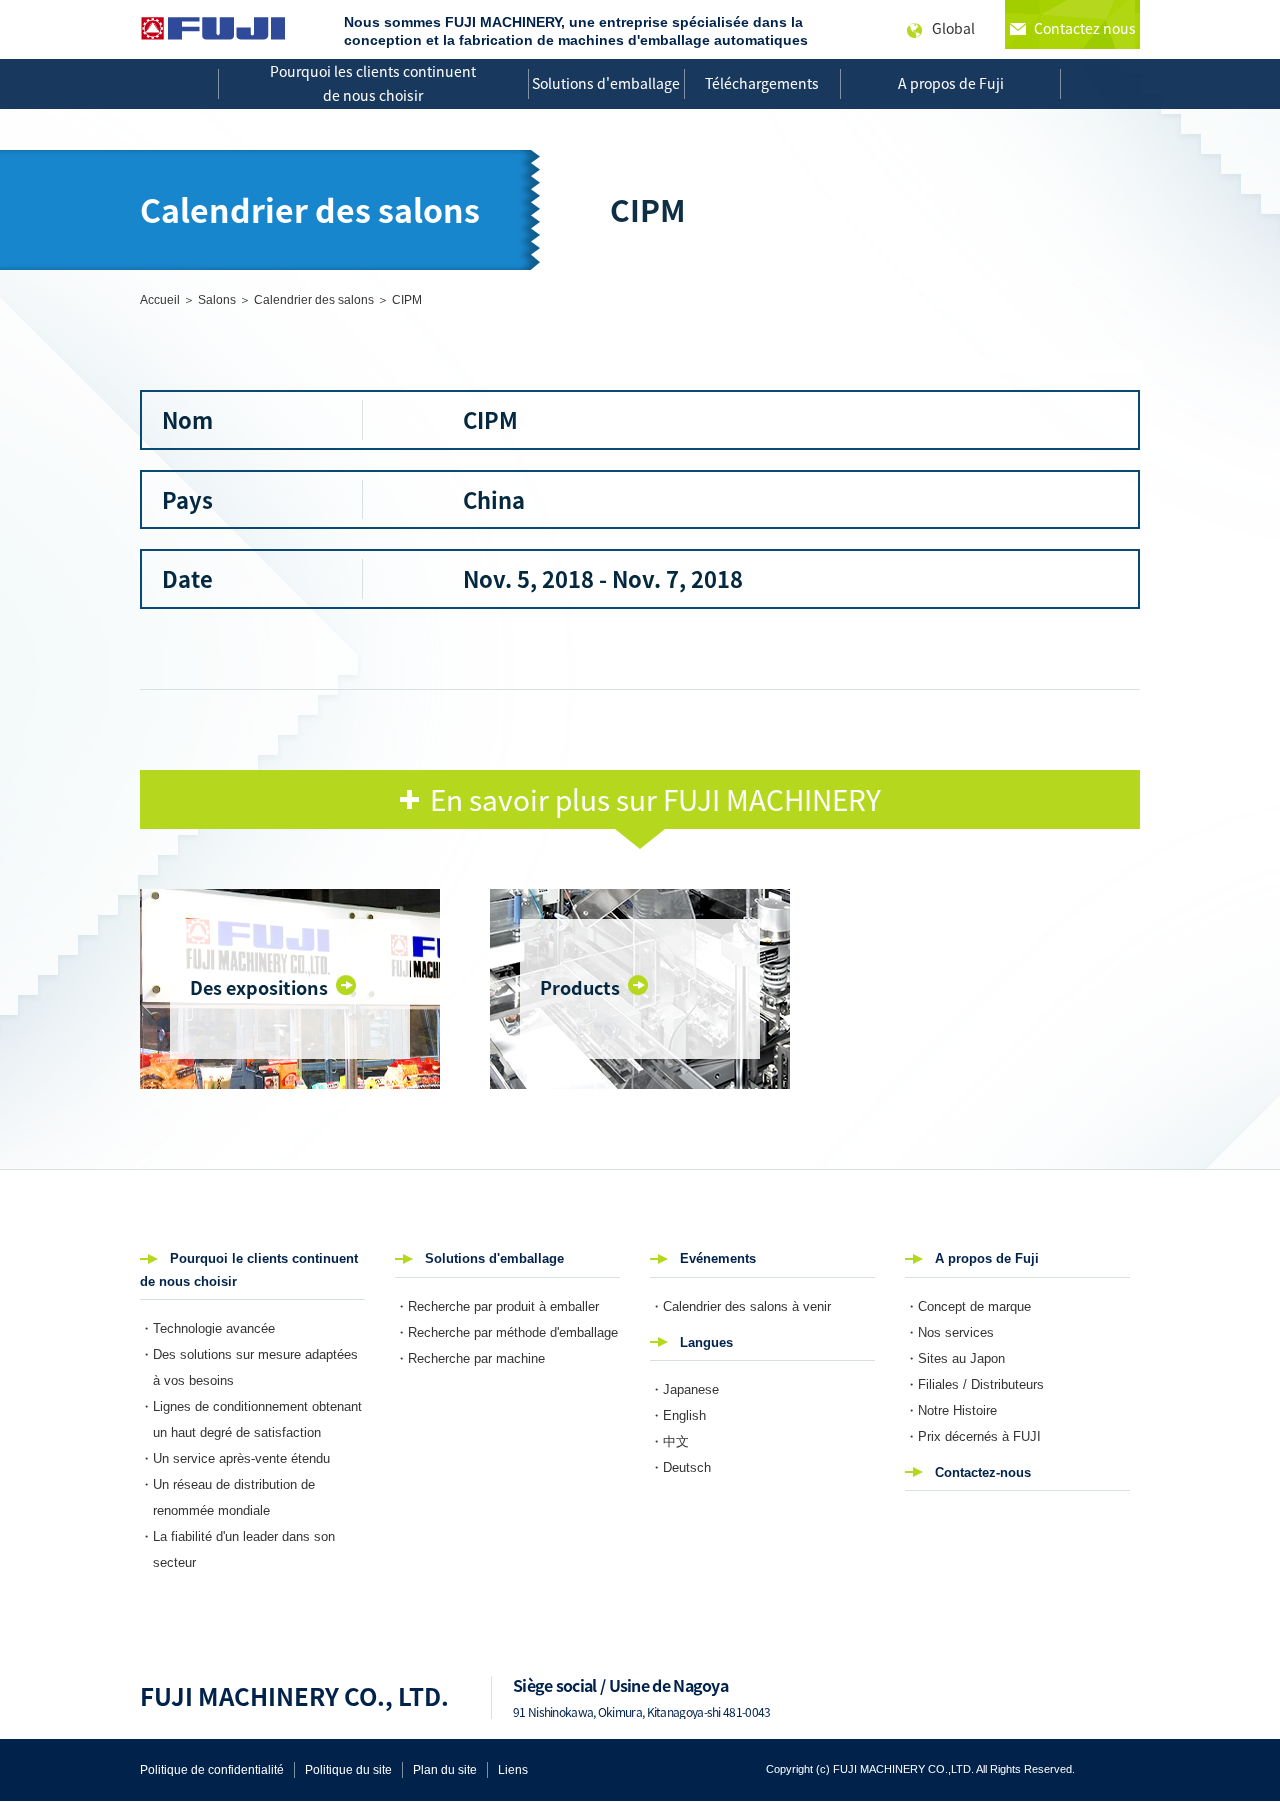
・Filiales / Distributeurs (974, 1384)
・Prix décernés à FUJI (973, 1436)
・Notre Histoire (951, 1410)
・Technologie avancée (207, 1328)
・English (678, 1415)
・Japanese (684, 1389)
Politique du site (348, 1770)
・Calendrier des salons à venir (740, 1306)
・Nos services (949, 1332)
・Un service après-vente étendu (235, 1458)
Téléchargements (762, 83)
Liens (513, 1770)
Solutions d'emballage (606, 83)
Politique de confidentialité (212, 1770)
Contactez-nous (983, 1472)
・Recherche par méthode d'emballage (506, 1332)
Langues (706, 1342)
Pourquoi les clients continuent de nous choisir (373, 83)
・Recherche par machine (470, 1358)
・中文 (669, 1441)
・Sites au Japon (955, 1358)
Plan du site (445, 1770)
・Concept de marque (968, 1306)
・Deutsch (680, 1467)
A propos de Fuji (951, 83)
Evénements (718, 1258)
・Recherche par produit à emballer (497, 1306)
